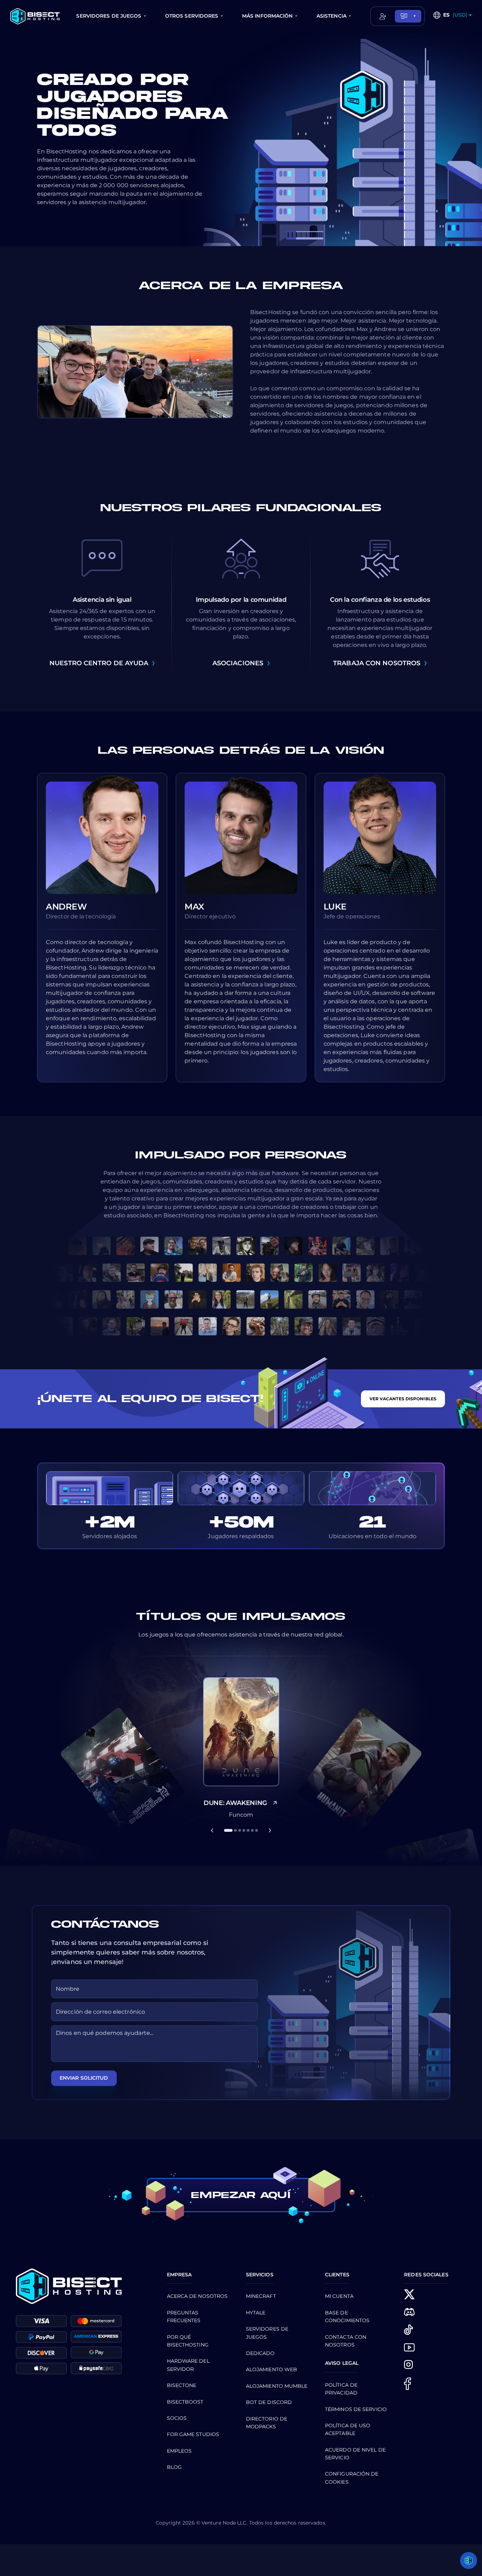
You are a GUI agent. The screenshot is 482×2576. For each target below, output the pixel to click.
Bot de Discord (269, 2402)
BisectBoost (185, 2402)
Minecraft (261, 2296)
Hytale (256, 2313)
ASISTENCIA (332, 16)
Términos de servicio (356, 2409)
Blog (174, 2467)
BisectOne (182, 2385)
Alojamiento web (272, 2369)
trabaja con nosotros (377, 663)
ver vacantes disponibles (403, 1399)
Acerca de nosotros (197, 2296)
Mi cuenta (339, 2296)
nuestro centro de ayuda (99, 663)
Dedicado (260, 2353)
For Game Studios (193, 2434)
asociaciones (238, 663)
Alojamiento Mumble (277, 2386)
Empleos (179, 2451)
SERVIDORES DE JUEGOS (109, 16)
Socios (177, 2418)
